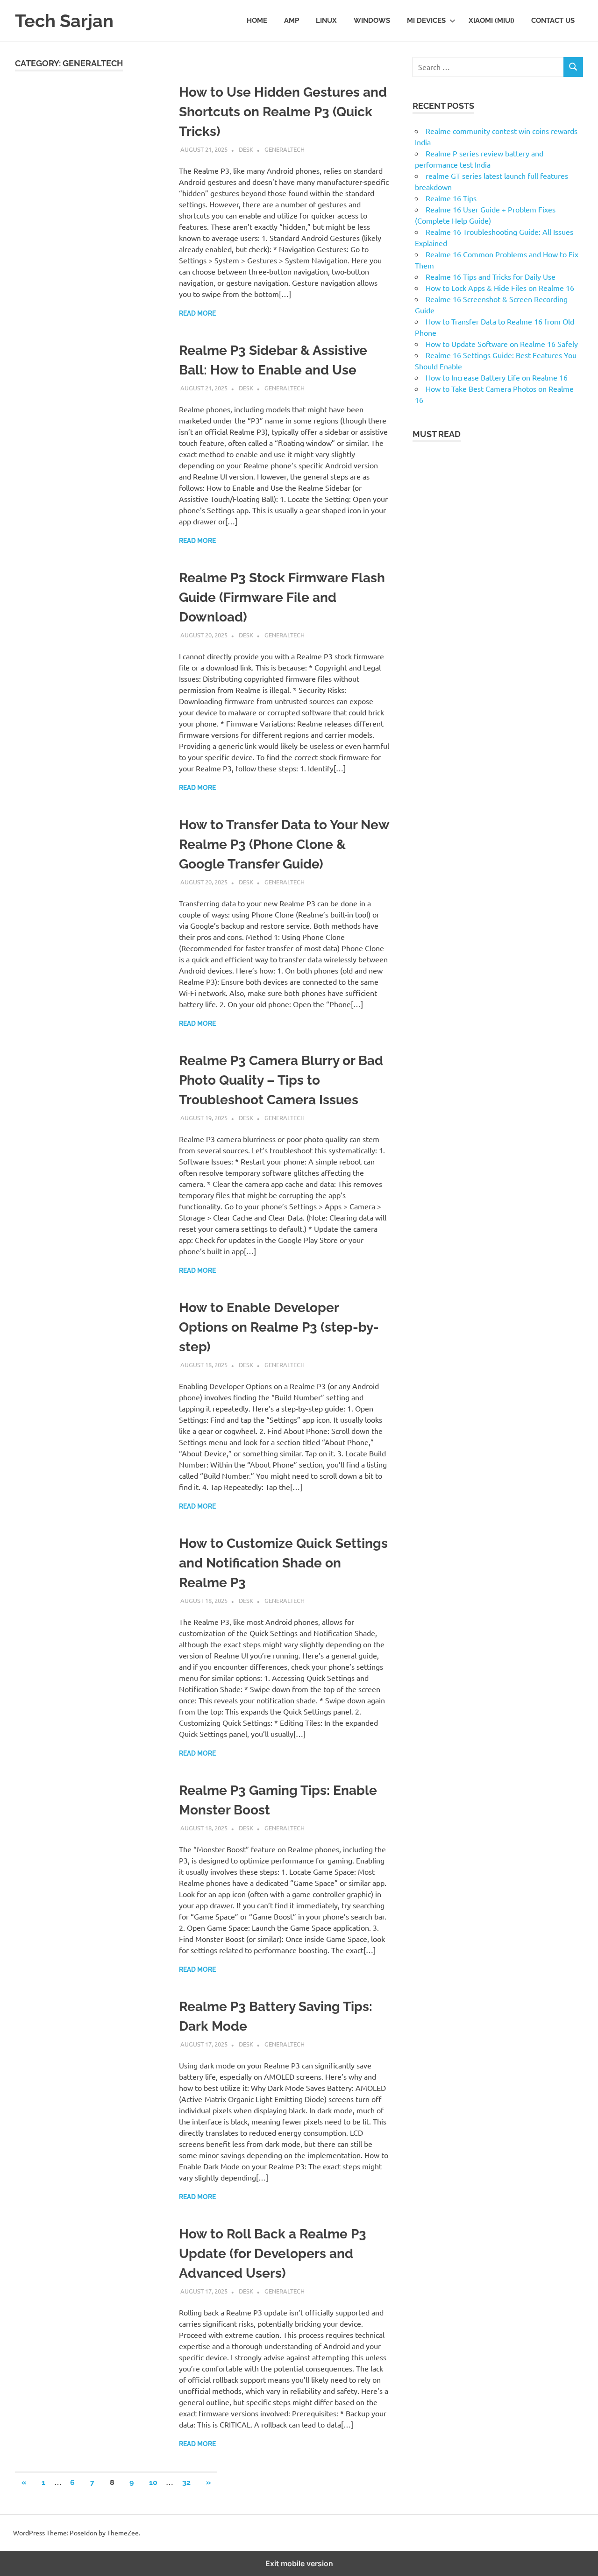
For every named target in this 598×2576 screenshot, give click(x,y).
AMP (292, 21)
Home (257, 21)
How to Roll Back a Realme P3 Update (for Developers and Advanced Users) (273, 2254)
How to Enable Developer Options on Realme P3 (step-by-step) (279, 1327)
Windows (372, 21)
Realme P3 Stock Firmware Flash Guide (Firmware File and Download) (282, 597)
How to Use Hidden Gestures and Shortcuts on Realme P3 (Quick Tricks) (283, 112)
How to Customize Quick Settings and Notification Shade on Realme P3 (283, 1563)
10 (153, 2482)
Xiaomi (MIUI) (491, 21)
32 (186, 2482)
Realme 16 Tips (451, 198)
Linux (326, 21)
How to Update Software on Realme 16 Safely (502, 344)
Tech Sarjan (64, 21)
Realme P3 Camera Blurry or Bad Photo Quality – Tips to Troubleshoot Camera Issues (281, 1080)
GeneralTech (285, 149)
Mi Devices (426, 21)
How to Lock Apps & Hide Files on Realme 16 (500, 288)
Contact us (553, 21)
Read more (197, 313)
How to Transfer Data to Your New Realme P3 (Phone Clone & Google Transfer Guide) (284, 844)
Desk (246, 149)
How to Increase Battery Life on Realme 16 (497, 377)
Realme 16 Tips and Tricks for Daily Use (491, 276)
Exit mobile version (299, 2563)
